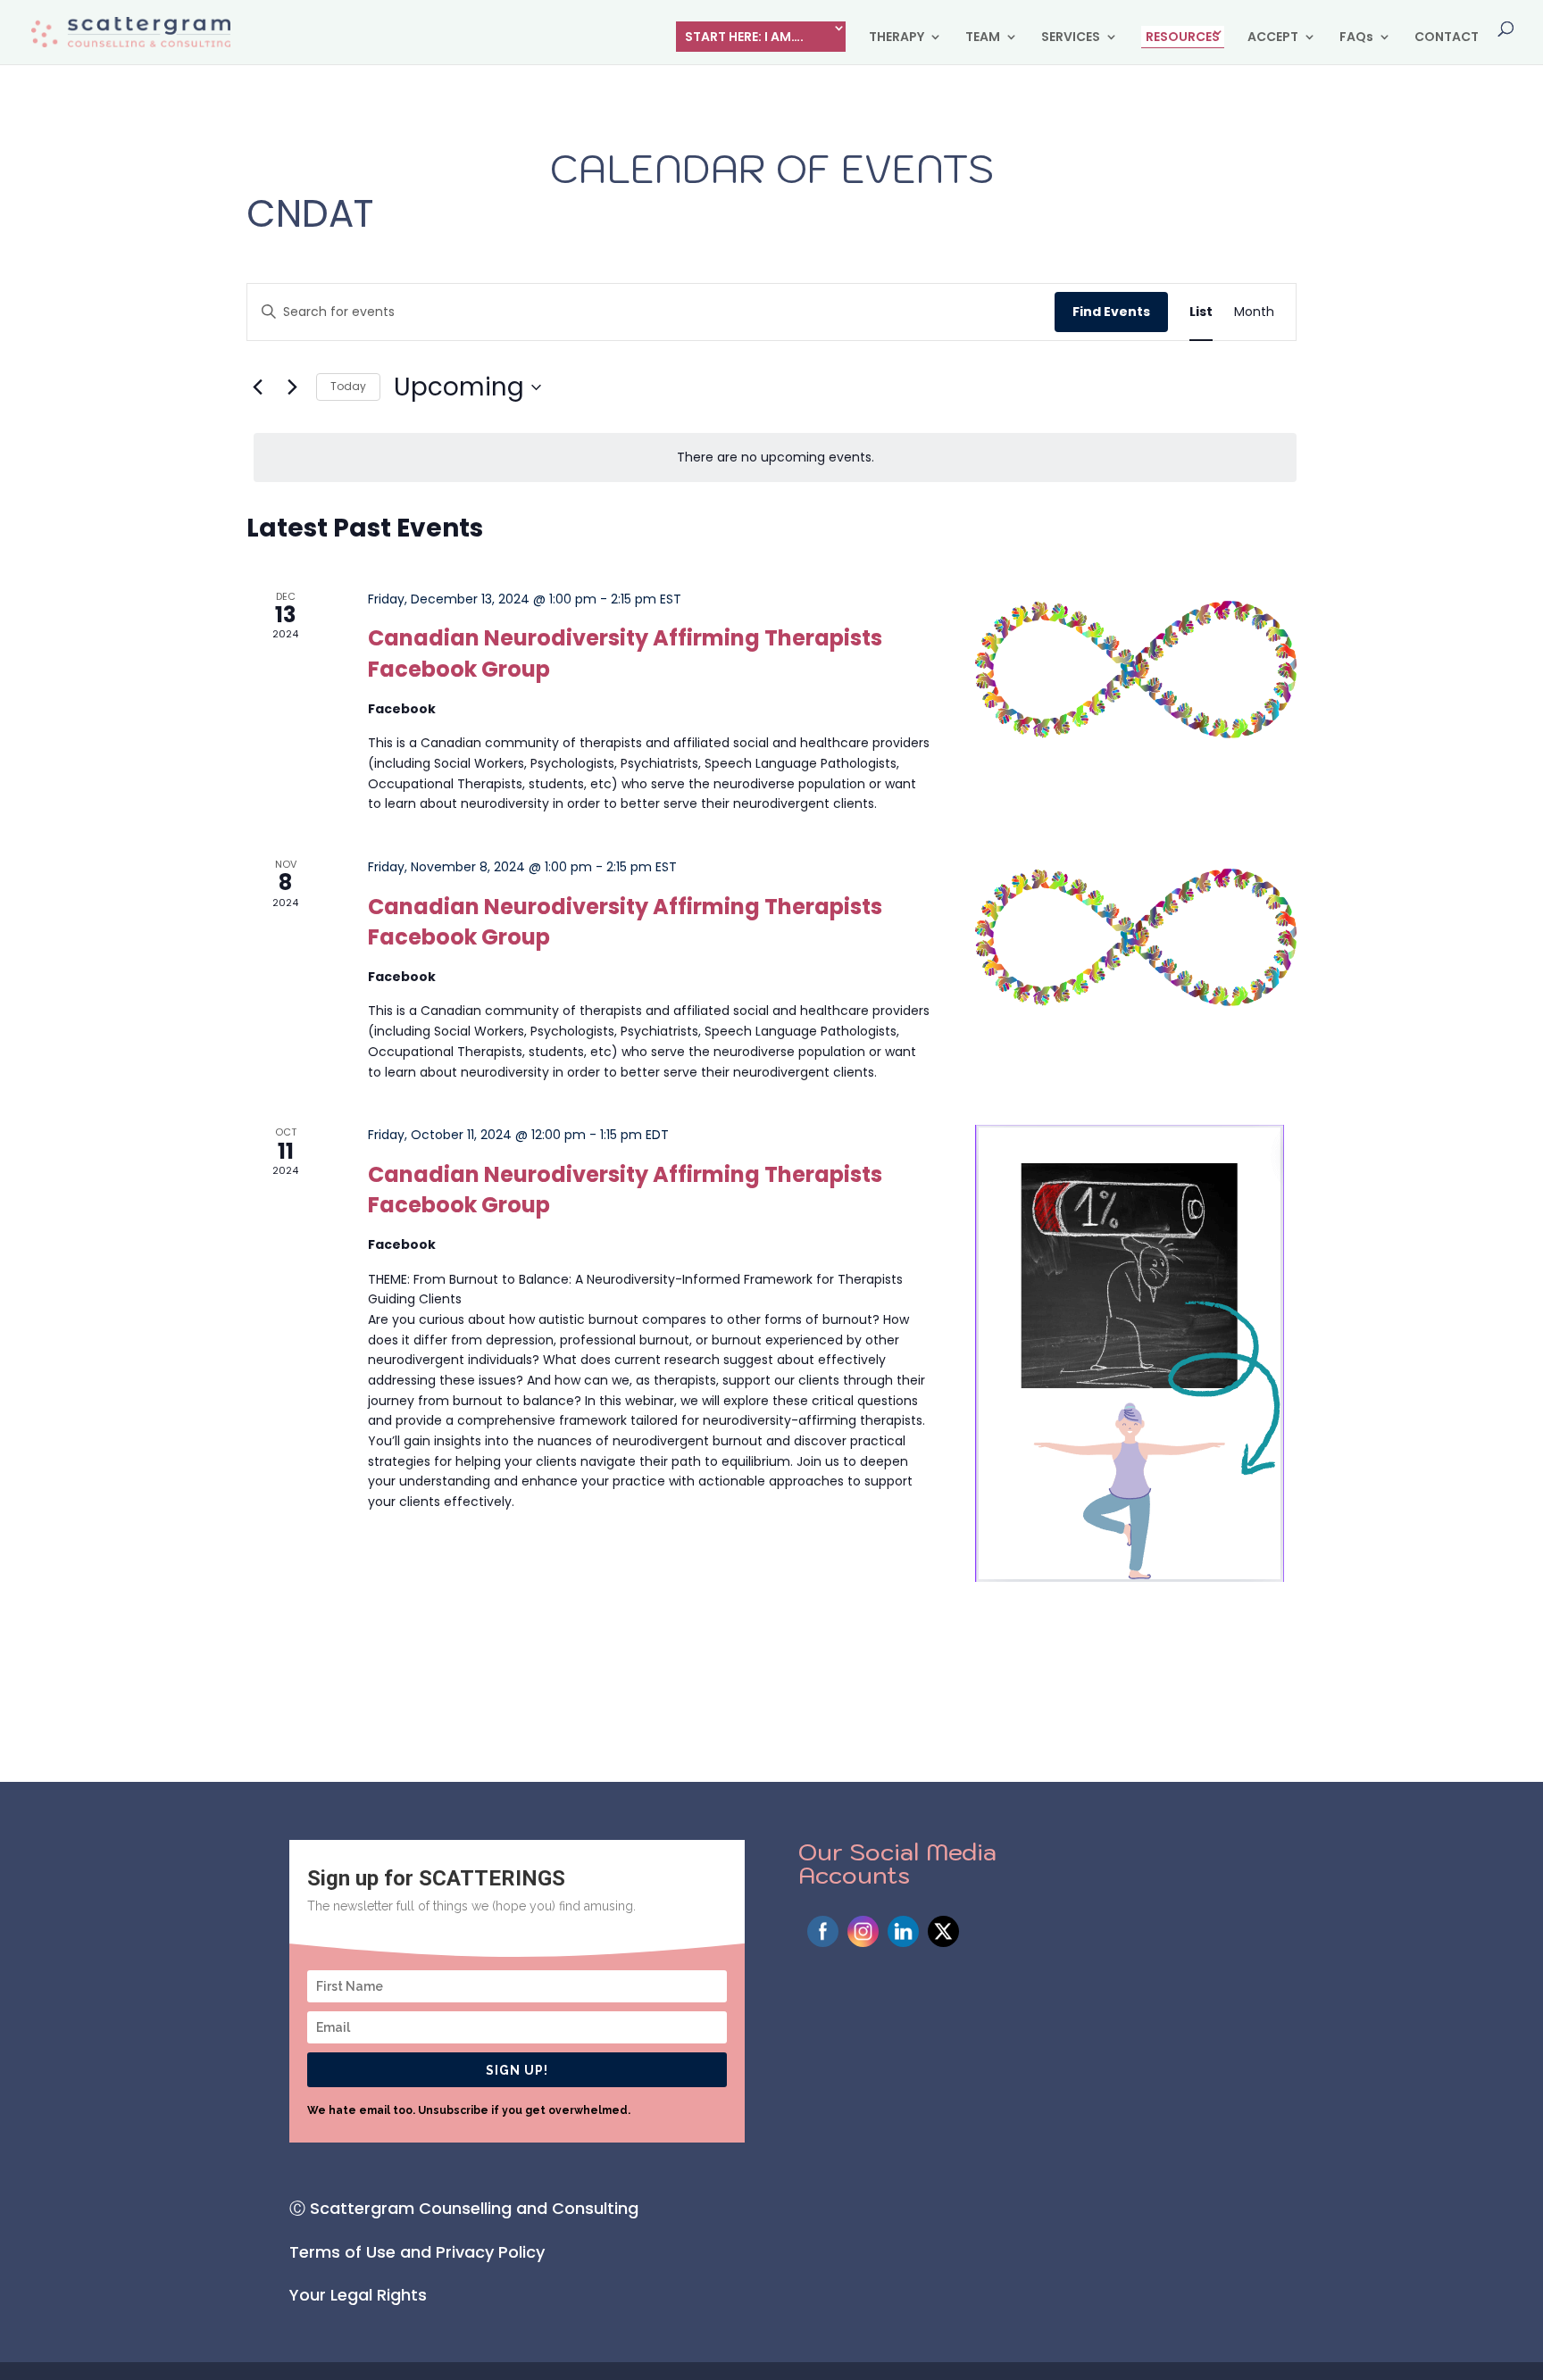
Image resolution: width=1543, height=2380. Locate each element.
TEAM (983, 38)
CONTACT (1447, 38)
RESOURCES (1183, 37)
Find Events (1111, 312)
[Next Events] (292, 387)
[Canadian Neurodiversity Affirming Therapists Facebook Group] (1136, 670)
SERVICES (1071, 38)
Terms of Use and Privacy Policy (417, 2252)
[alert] (775, 458)
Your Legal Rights (358, 2295)
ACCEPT (1273, 38)
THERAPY (897, 38)
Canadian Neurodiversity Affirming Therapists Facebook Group (625, 922)
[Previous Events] (257, 387)
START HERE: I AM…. (744, 37)
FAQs (1356, 38)
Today (348, 386)
